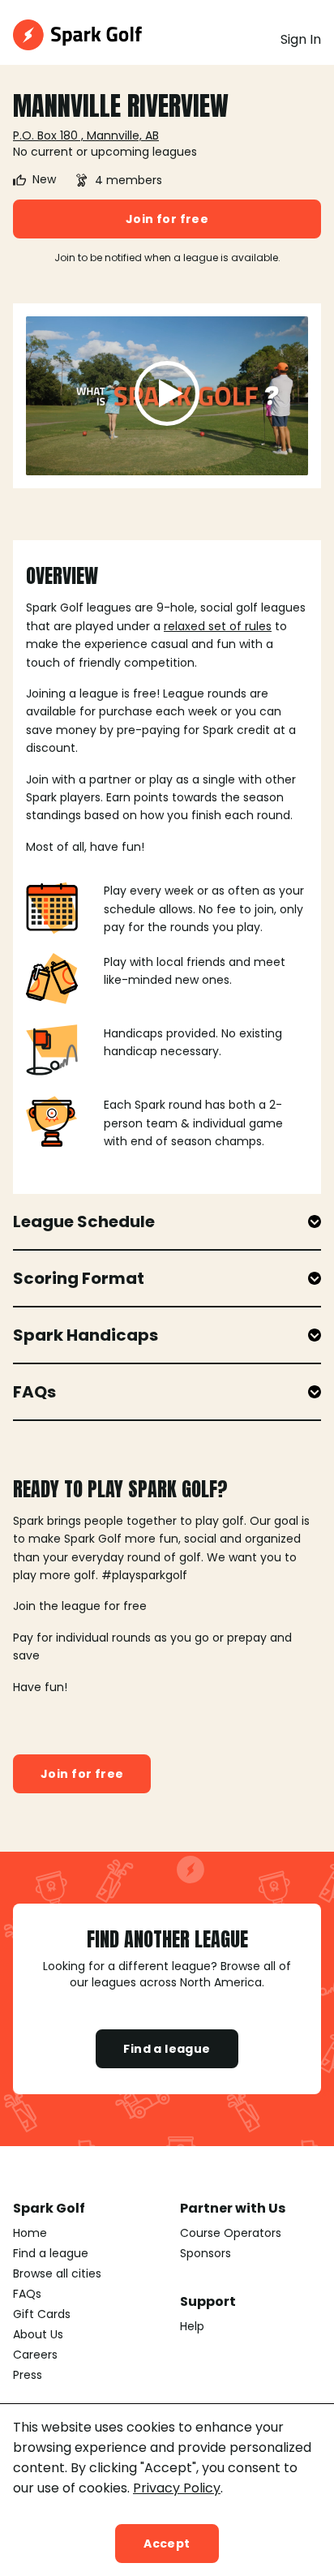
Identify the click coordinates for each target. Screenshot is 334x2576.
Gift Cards (42, 2314)
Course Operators (231, 2233)
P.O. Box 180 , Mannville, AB (86, 135)
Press (28, 2375)
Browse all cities (57, 2273)
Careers (35, 2355)
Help (192, 2326)
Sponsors (206, 2253)
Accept (167, 2544)
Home (30, 2233)
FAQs (27, 2294)
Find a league (167, 2049)
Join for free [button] (167, 219)
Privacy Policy (177, 2488)
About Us (38, 2334)
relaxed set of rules (218, 626)
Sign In (301, 39)
